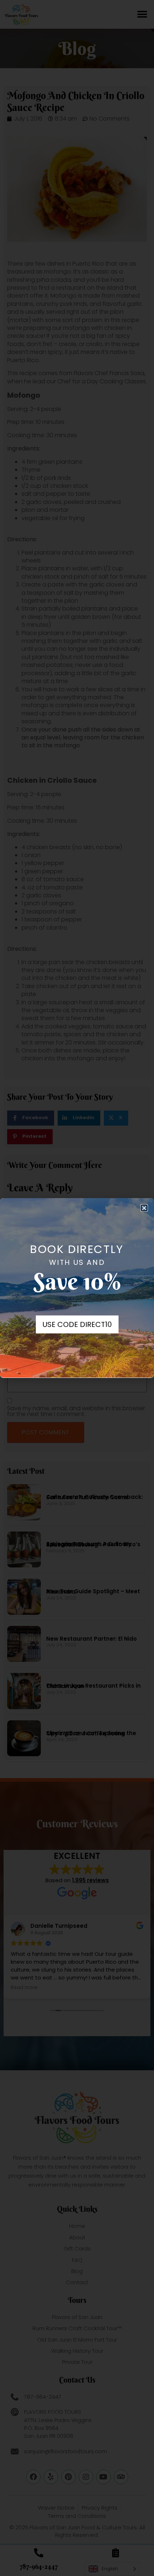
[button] (144, 1208)
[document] (77, 1288)
